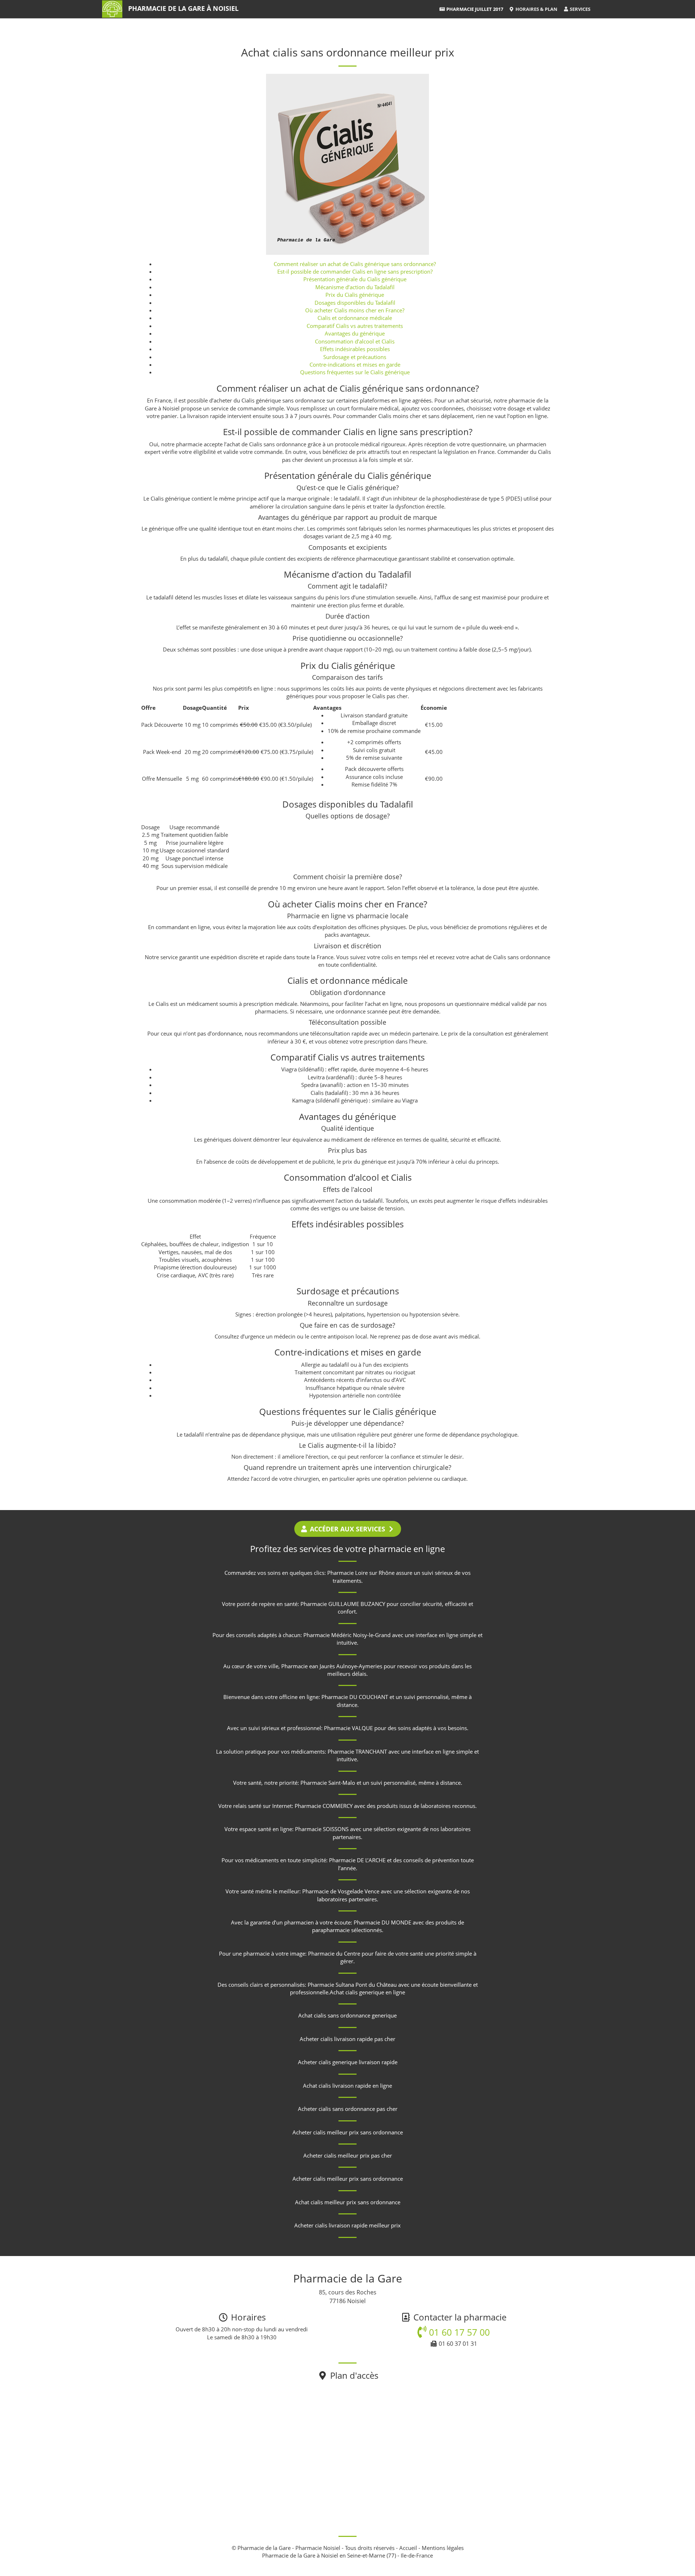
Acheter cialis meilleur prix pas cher (348, 2155)
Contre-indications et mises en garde (355, 364)
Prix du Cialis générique (355, 295)
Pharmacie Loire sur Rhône (361, 1573)
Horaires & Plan (536, 9)
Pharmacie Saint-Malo (328, 1783)
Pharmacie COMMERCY (324, 1806)
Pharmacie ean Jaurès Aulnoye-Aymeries (332, 1666)
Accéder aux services (347, 1529)
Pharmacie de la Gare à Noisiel (183, 8)
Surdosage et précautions (355, 357)
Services (580, 9)
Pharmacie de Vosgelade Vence (341, 1891)
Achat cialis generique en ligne (367, 1992)
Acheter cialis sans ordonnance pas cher (348, 2109)
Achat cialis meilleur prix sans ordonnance (348, 2202)
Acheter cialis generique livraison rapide (348, 2062)
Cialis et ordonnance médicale (355, 318)
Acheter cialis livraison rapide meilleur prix (347, 2225)
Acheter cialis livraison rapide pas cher (347, 2039)
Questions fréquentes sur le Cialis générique (355, 372)
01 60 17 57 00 (458, 2332)
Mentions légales (443, 2548)
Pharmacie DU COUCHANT (355, 1697)
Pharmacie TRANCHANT (357, 1751)
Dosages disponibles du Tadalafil (355, 303)
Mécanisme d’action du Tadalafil (355, 287)
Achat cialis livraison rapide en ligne (347, 2086)
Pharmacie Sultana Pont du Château (352, 1985)
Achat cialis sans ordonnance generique (347, 2015)
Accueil (408, 2548)
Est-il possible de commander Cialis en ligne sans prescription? (355, 271)
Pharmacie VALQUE (348, 1728)
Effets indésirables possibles (355, 349)
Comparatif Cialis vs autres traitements (355, 326)
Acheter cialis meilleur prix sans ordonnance (348, 2132)
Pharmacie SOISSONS (322, 1829)
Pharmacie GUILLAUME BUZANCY (343, 1604)
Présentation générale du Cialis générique (355, 279)
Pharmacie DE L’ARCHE (357, 1860)
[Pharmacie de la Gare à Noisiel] (112, 9)
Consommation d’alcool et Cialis (355, 341)
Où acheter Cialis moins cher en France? (355, 310)
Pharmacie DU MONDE (382, 1922)
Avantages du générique (355, 333)
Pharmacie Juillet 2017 (474, 9)
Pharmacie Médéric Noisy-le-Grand (347, 1635)
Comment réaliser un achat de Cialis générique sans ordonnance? (355, 264)
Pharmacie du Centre (334, 1953)
